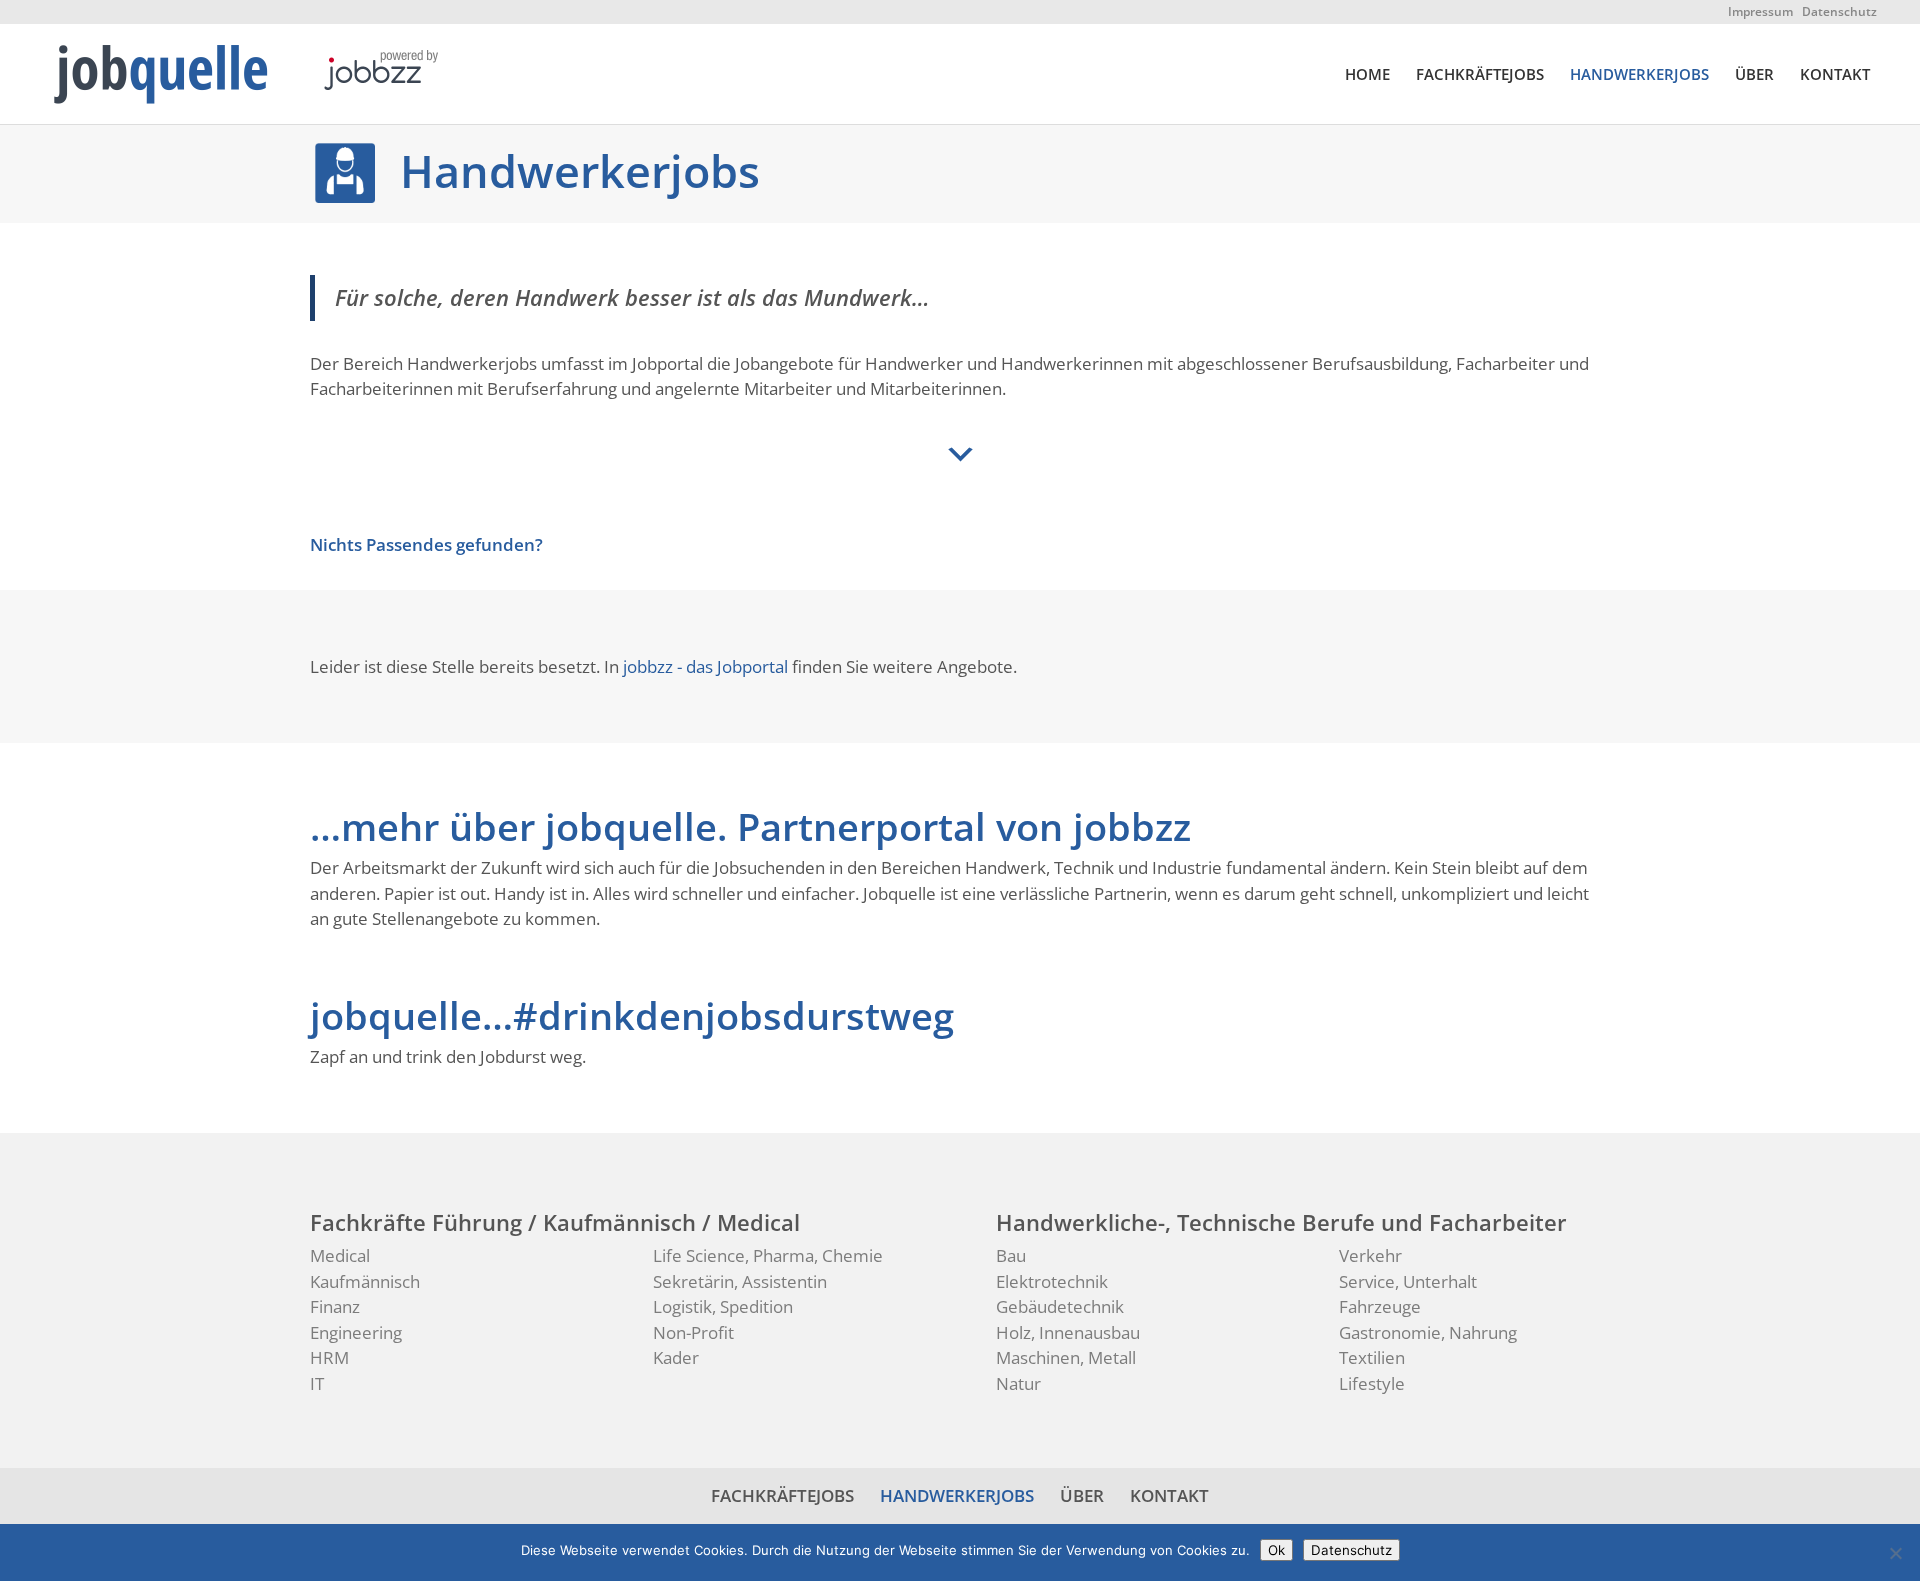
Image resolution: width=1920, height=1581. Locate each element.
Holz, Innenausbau (1068, 1332)
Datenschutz (1839, 11)
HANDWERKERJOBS (1639, 75)
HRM (329, 1357)
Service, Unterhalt (1408, 1281)
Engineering (356, 1332)
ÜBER (1754, 75)
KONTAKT (1835, 75)
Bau (1011, 1255)
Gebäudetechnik (1060, 1306)
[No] (1895, 1553)
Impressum (1760, 11)
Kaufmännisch (365, 1281)
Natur (1018, 1383)
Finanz (335, 1306)
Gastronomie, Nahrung (1428, 1332)
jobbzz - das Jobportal (705, 666)
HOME (1367, 75)
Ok (1276, 1550)
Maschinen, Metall (1066, 1357)
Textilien (1372, 1357)
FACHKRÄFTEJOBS (1480, 75)
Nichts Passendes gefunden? (426, 544)
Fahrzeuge (1380, 1306)
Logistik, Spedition (723, 1306)
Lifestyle (1372, 1383)
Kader (676, 1357)
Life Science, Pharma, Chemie (768, 1255)
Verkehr (1370, 1255)
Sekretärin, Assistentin (740, 1281)
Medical (340, 1255)
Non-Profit (693, 1332)
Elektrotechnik (1052, 1281)
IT (317, 1383)
